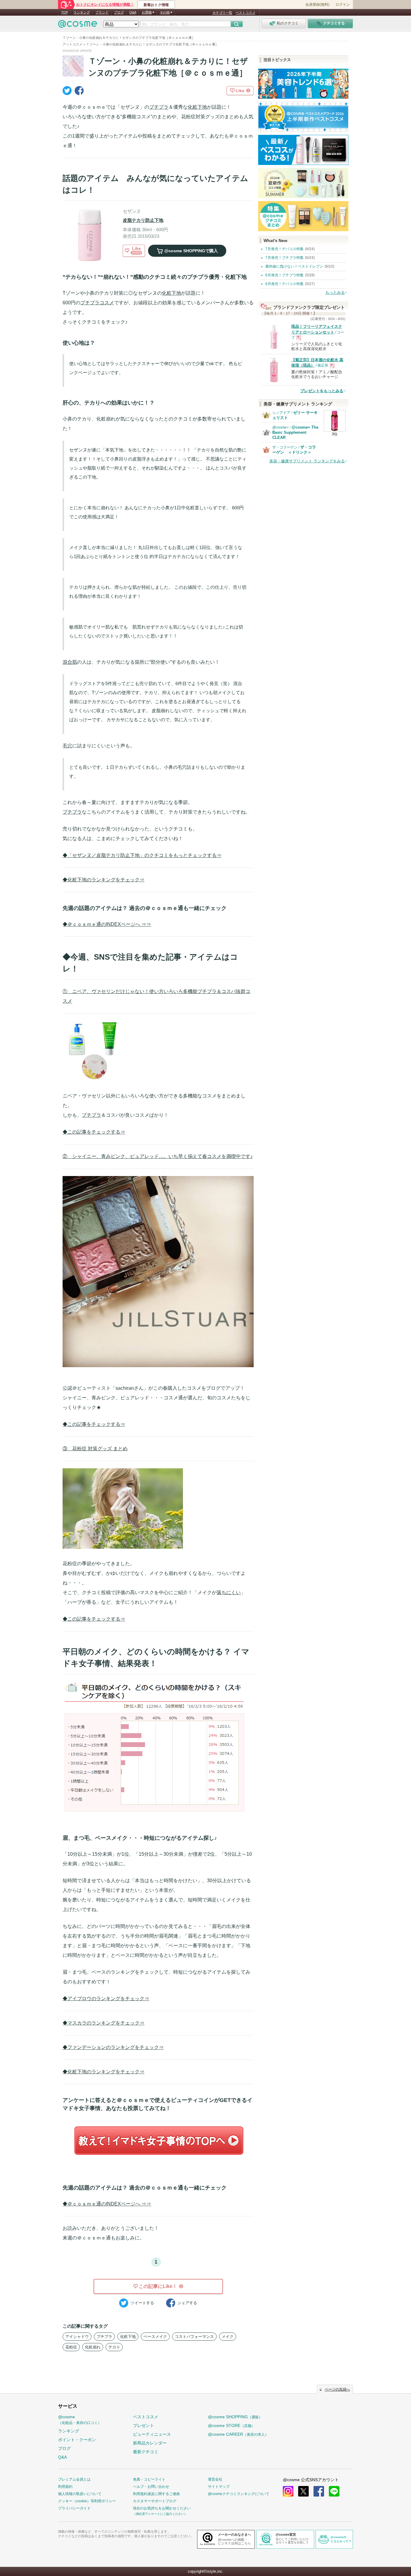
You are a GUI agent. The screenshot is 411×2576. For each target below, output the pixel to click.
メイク (228, 2337)
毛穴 (67, 746)
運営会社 (215, 2479)
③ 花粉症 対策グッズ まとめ (95, 1449)
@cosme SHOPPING (235, 2417)
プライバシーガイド (74, 2508)
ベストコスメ (246, 13)
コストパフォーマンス (194, 2337)
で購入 (191, 251)
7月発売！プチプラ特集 (284, 258)
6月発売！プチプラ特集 (284, 275)
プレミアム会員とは (74, 2479)
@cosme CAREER (238, 2434)
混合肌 (70, 662)
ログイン (343, 5)
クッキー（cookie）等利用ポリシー (87, 2501)
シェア (187, 2303)
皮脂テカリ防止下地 (143, 220)
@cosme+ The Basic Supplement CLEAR (295, 432)
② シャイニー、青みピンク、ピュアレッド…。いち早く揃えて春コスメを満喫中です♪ (158, 1156)
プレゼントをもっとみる (322, 391)
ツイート (142, 2303)
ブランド (102, 12)
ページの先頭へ (337, 2389)
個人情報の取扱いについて (80, 2494)
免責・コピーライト (149, 2479)
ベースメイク (155, 2337)
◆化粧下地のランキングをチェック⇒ (104, 880)
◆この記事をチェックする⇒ (94, 1132)
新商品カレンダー (150, 2443)
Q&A (133, 12)
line (334, 2491)
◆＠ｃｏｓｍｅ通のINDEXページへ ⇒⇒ (107, 924)
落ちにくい (229, 1592)
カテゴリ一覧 (222, 13)
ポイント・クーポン (77, 2440)
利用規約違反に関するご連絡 (156, 2494)
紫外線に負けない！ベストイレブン (294, 266)
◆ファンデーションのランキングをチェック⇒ (113, 2047)
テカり (114, 2347)
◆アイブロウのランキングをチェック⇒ (106, 1999)
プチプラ (159, 107)
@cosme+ (281, 427)
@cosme (80, 2420)
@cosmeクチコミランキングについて (239, 2494)
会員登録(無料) (317, 5)
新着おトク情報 (156, 5)
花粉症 (71, 2347)
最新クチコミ (146, 2452)
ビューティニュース (152, 2434)
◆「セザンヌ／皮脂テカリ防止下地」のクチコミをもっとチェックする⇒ (142, 855)
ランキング (82, 12)
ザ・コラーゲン (285, 447)
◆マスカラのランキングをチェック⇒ (104, 2023)
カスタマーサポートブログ (155, 2501)
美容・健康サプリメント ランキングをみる (307, 461)
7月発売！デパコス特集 (284, 249)
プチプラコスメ (97, 303)
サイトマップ (219, 2487)
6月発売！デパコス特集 (284, 284)
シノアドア (281, 413)
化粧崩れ (93, 2347)
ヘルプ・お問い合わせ (151, 2487)
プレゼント (144, 2425)
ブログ (119, 12)
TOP (65, 12)
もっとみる (335, 292)
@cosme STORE (231, 2425)
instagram (288, 2491)
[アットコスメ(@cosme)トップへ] (78, 25)
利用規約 (65, 2487)
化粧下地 (197, 107)
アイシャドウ (77, 2337)
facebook (319, 2491)
